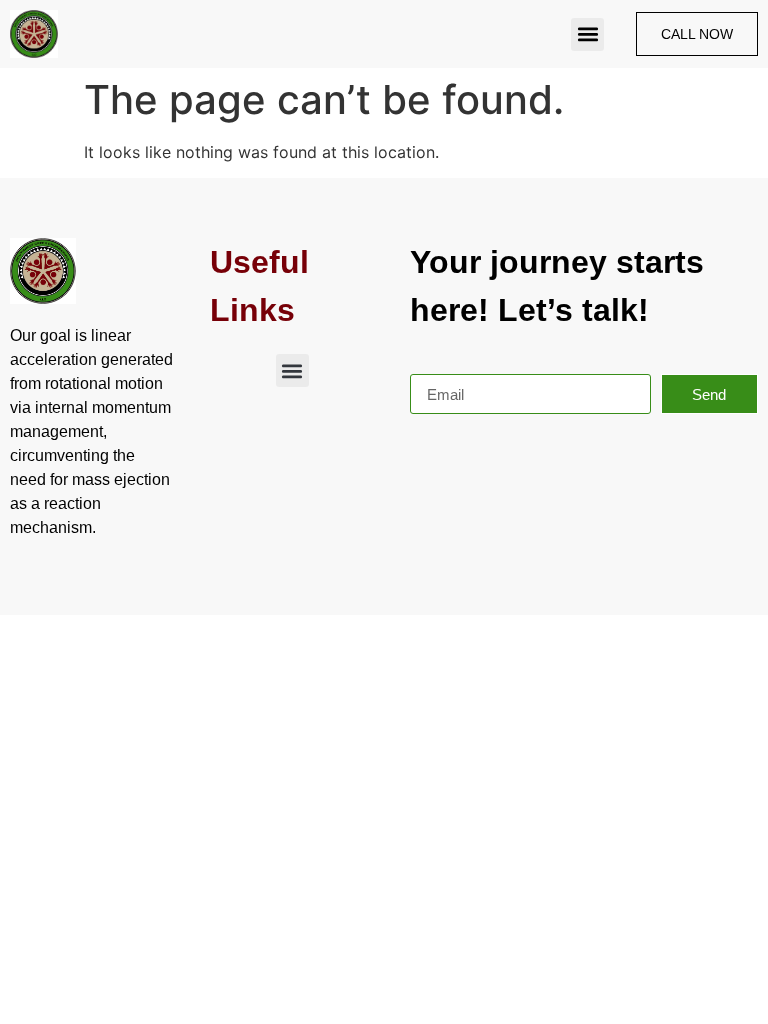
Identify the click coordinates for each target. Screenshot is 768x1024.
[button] (587, 34)
